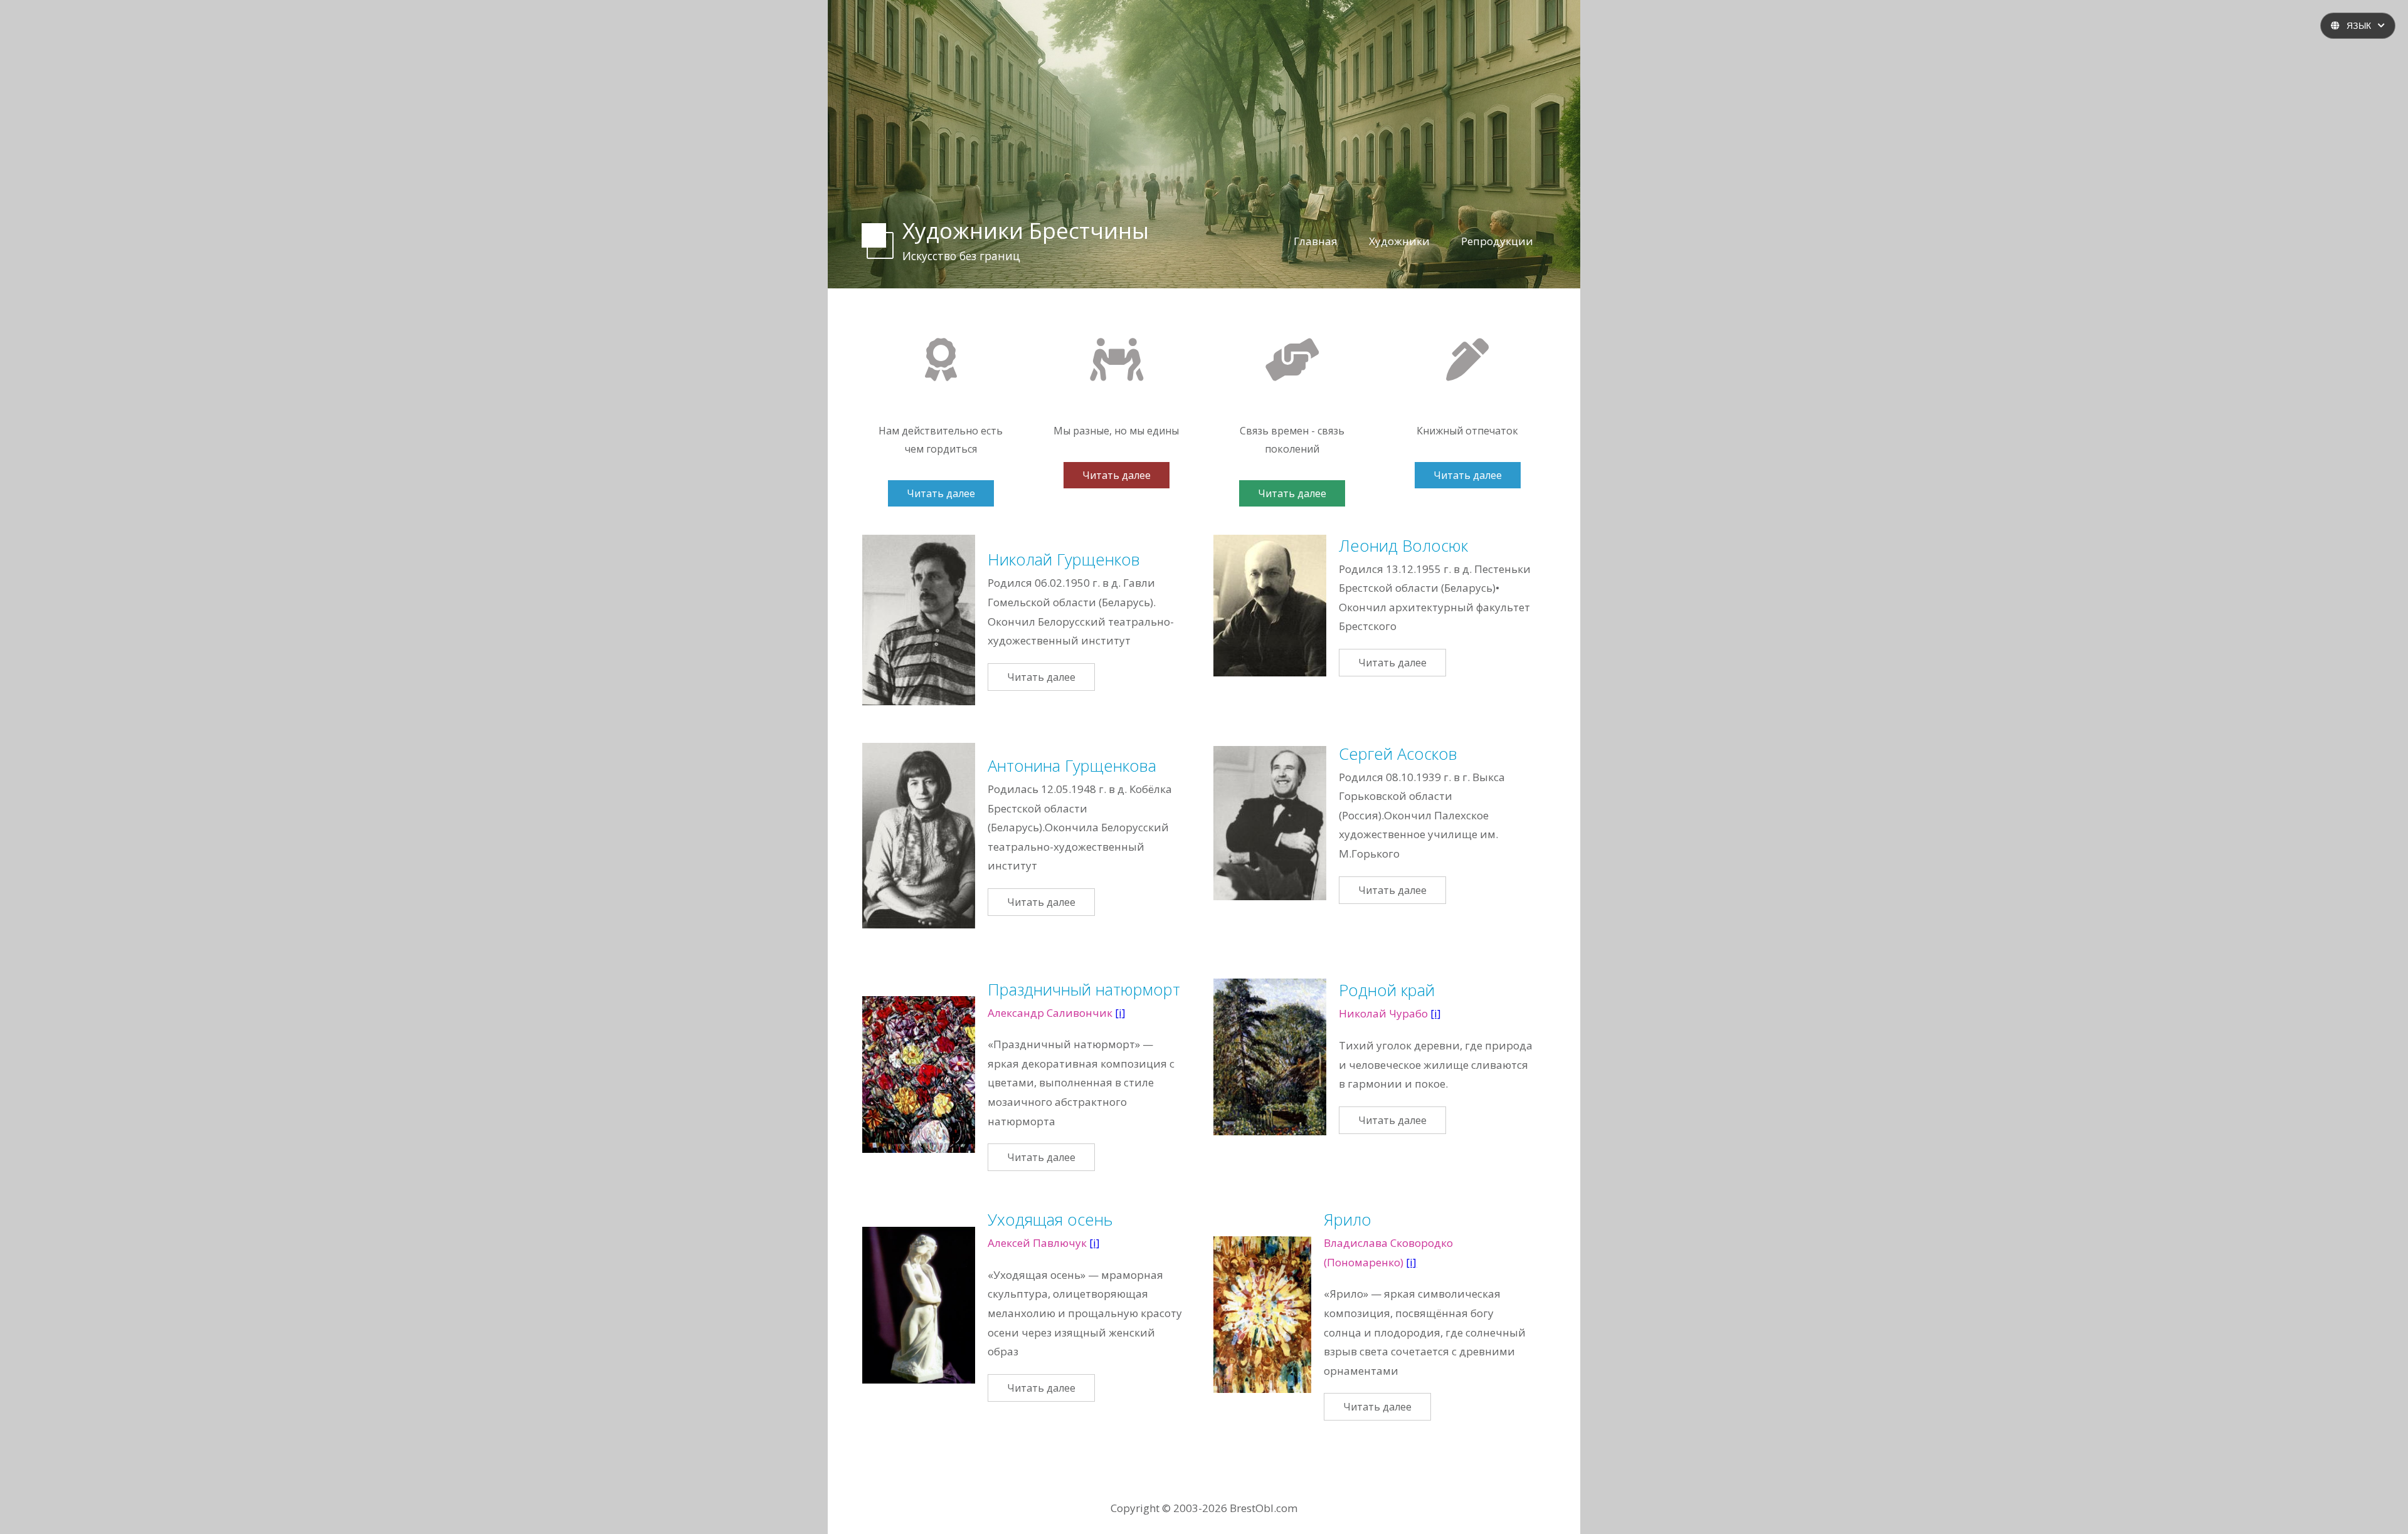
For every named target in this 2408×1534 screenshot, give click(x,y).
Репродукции (1497, 241)
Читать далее (941, 493)
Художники (1399, 241)
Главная (1316, 241)
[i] (1120, 1013)
